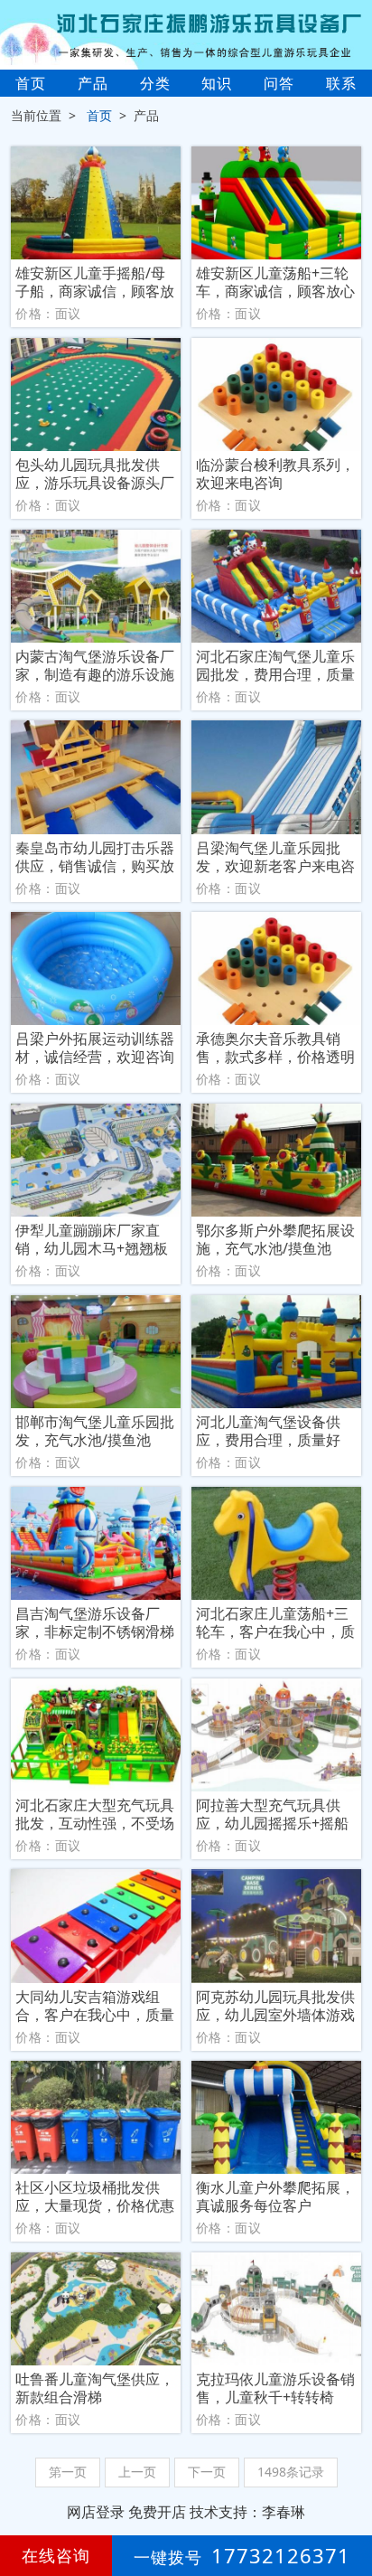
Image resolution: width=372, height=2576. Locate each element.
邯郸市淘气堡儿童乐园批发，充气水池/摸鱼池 (95, 1431)
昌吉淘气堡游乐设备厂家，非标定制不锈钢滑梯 (95, 1622)
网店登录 (96, 2512)
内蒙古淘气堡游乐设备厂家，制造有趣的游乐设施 (95, 665)
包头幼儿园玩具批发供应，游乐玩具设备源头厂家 (95, 474)
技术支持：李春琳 (247, 2512)
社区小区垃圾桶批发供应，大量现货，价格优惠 (95, 2196)
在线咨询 (56, 2555)
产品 (93, 83)
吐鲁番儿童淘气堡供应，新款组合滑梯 (95, 2388)
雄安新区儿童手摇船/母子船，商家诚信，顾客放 (95, 282)
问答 (279, 83)
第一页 (68, 2472)
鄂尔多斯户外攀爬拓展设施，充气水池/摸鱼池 (275, 1239)
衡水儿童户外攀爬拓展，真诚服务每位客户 (275, 2196)
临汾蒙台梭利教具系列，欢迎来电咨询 (275, 474)
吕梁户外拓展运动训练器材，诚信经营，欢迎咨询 (95, 1048)
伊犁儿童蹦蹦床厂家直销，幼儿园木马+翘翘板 (92, 1239)
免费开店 (157, 2512)
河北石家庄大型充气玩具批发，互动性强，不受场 (95, 1814)
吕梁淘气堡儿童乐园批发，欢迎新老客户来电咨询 (275, 857)
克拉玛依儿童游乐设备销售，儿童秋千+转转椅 (275, 2388)
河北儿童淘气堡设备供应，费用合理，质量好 (268, 1431)
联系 (341, 83)
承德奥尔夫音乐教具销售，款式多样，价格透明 (275, 1048)
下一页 (207, 2472)
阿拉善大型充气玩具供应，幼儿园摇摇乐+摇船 (272, 1814)
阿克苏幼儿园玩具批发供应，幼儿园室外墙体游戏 (275, 2006)
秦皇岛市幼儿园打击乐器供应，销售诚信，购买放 (95, 857)
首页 (31, 83)
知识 (217, 83)
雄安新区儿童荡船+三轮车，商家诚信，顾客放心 (275, 282)
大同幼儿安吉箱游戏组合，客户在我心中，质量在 (95, 2006)
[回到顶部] (349, 2507)
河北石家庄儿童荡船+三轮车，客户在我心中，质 (275, 1622)
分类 (155, 83)
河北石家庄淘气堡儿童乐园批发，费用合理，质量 (275, 665)
